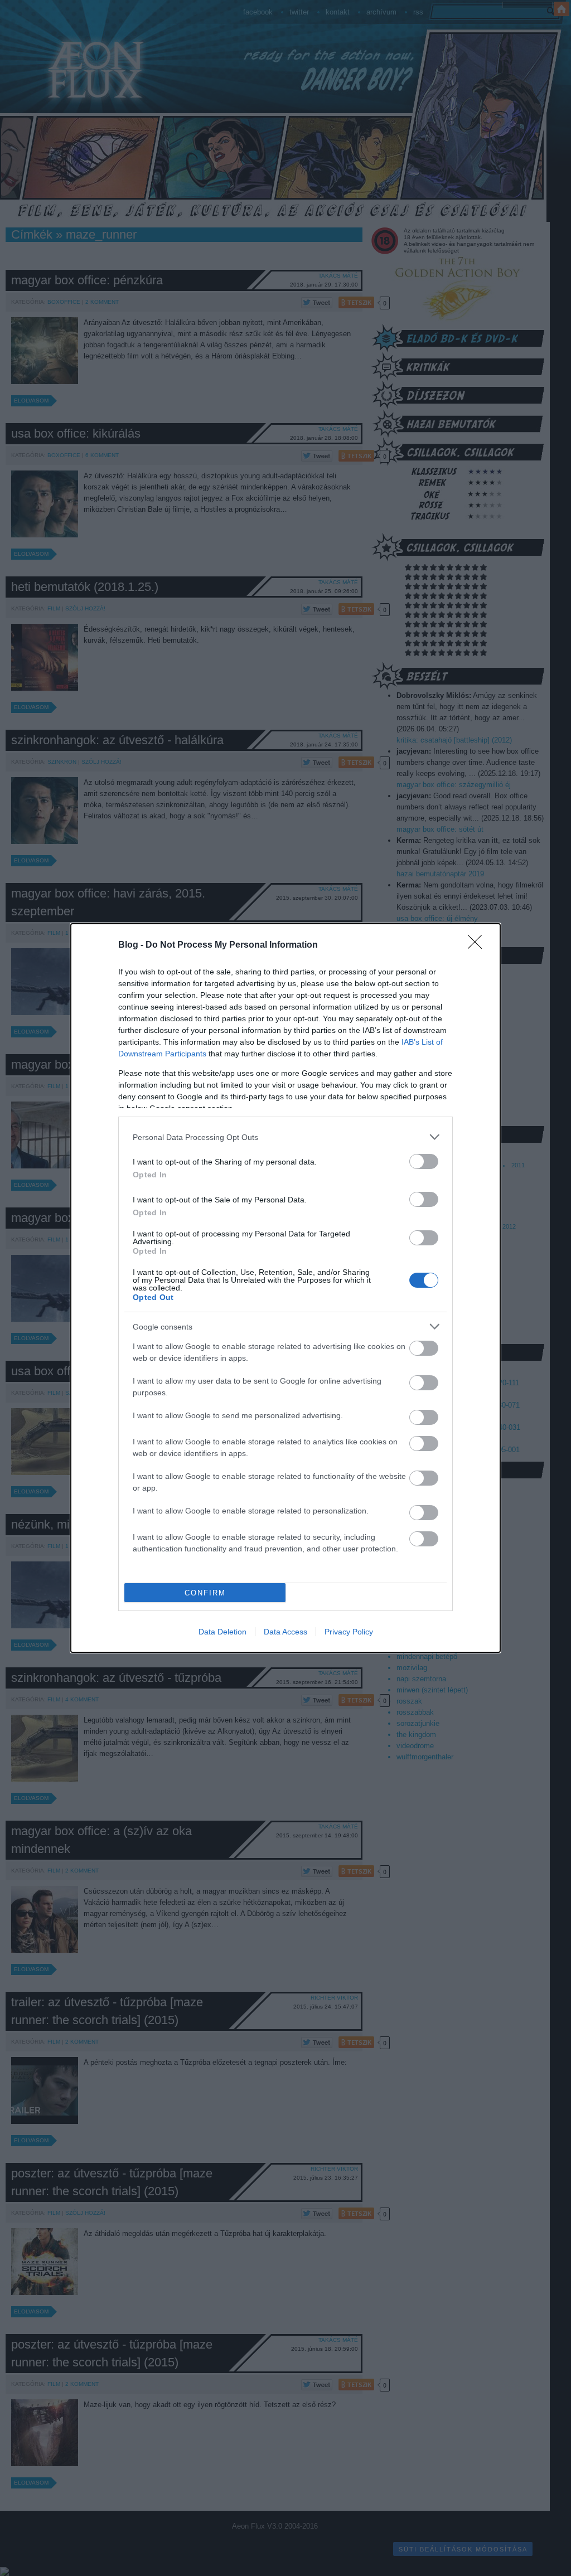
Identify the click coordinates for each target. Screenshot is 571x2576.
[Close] (478, 945)
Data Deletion (222, 1632)
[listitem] (285, 1137)
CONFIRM (205, 1593)
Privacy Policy (349, 1632)
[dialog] (285, 1288)
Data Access (285, 1632)
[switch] (424, 1161)
